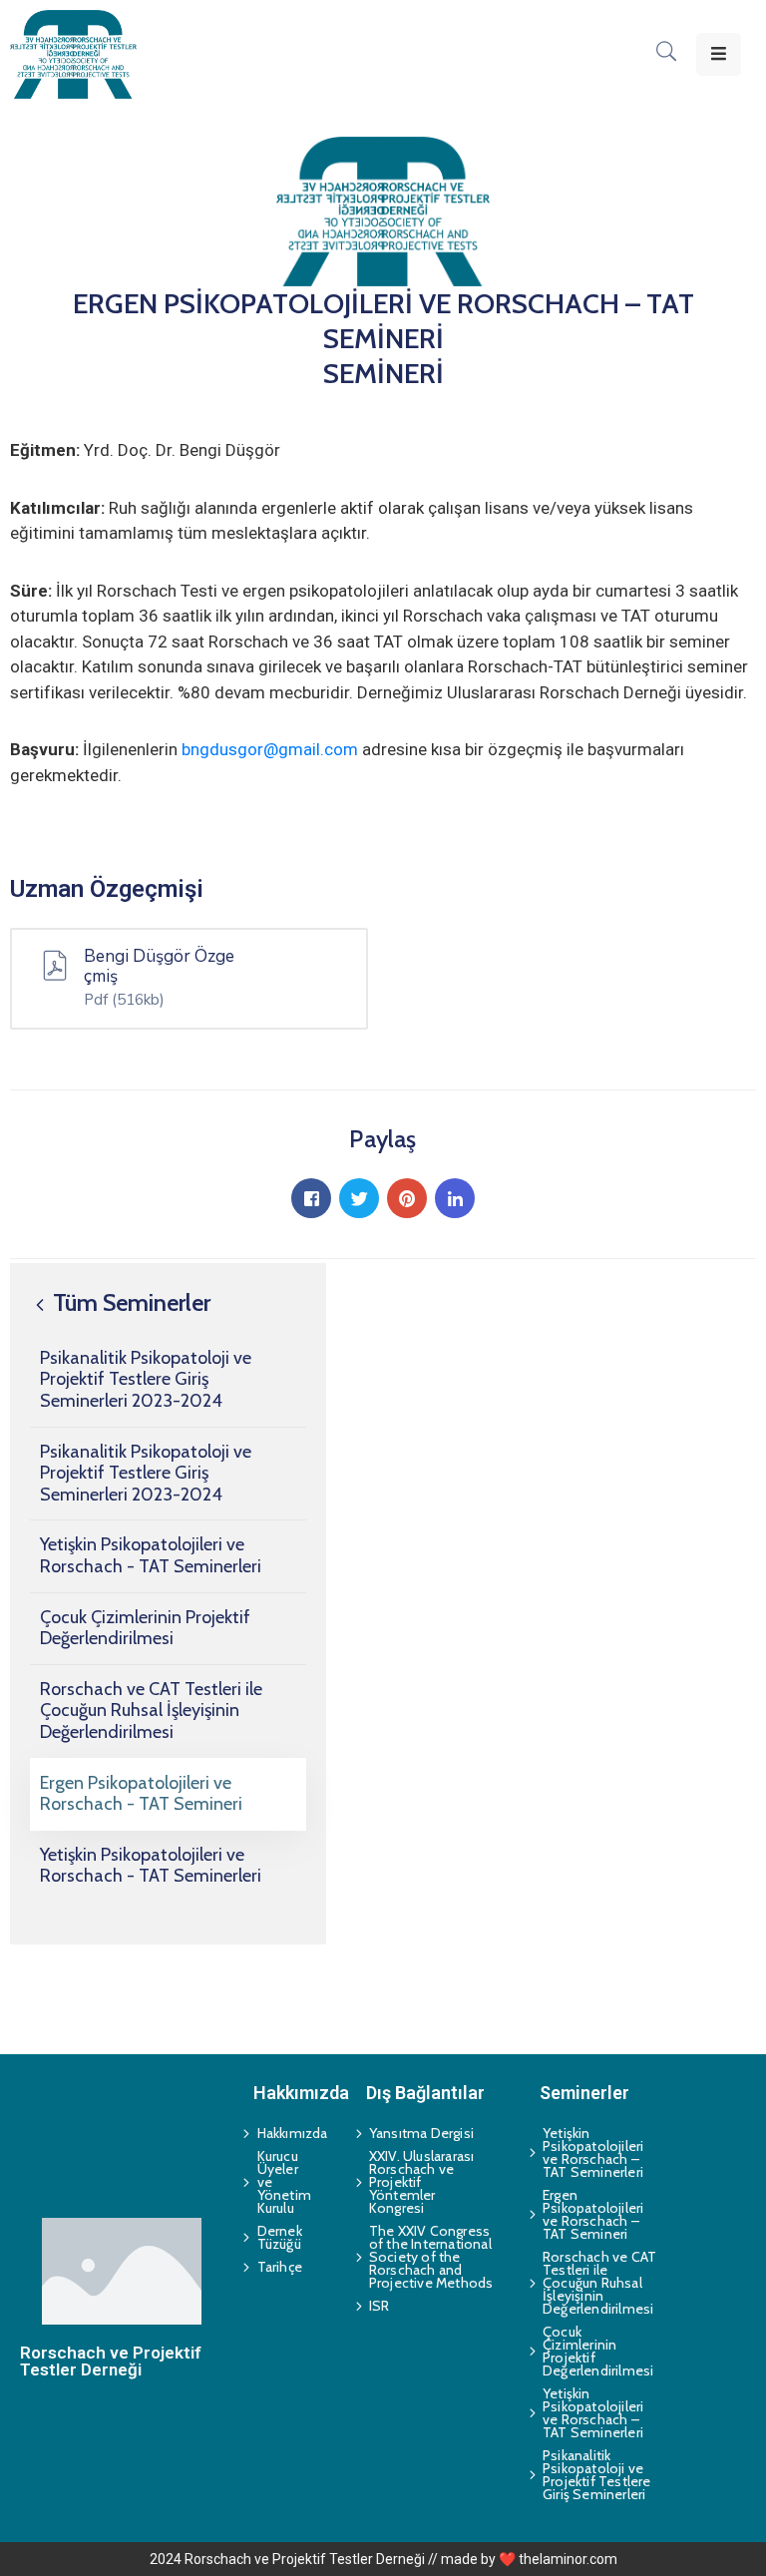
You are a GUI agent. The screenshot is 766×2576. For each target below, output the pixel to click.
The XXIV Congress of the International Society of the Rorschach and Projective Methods (427, 2257)
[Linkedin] (455, 1198)
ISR (380, 2306)
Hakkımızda (284, 2133)
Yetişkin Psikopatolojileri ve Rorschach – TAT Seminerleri (593, 2152)
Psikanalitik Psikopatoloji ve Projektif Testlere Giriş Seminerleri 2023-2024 (146, 1379)
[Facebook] (311, 1198)
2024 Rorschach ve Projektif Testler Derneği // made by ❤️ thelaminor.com (383, 2559)
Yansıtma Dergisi (421, 2133)
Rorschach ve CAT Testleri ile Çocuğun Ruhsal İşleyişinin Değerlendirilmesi (151, 1711)
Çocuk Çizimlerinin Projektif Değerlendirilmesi (145, 1628)
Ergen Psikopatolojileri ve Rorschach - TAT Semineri (141, 1794)
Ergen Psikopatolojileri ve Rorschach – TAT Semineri (593, 2214)
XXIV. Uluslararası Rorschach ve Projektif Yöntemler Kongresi (422, 2182)
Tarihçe (280, 2267)
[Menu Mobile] (719, 54)
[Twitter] (359, 1198)
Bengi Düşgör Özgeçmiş (159, 967)
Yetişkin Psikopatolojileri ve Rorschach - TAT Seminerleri (151, 1555)
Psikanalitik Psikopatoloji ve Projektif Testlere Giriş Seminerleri (597, 2475)
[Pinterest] (407, 1198)
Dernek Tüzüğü (280, 2237)
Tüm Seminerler (129, 1302)
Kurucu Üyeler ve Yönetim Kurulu (284, 2182)
